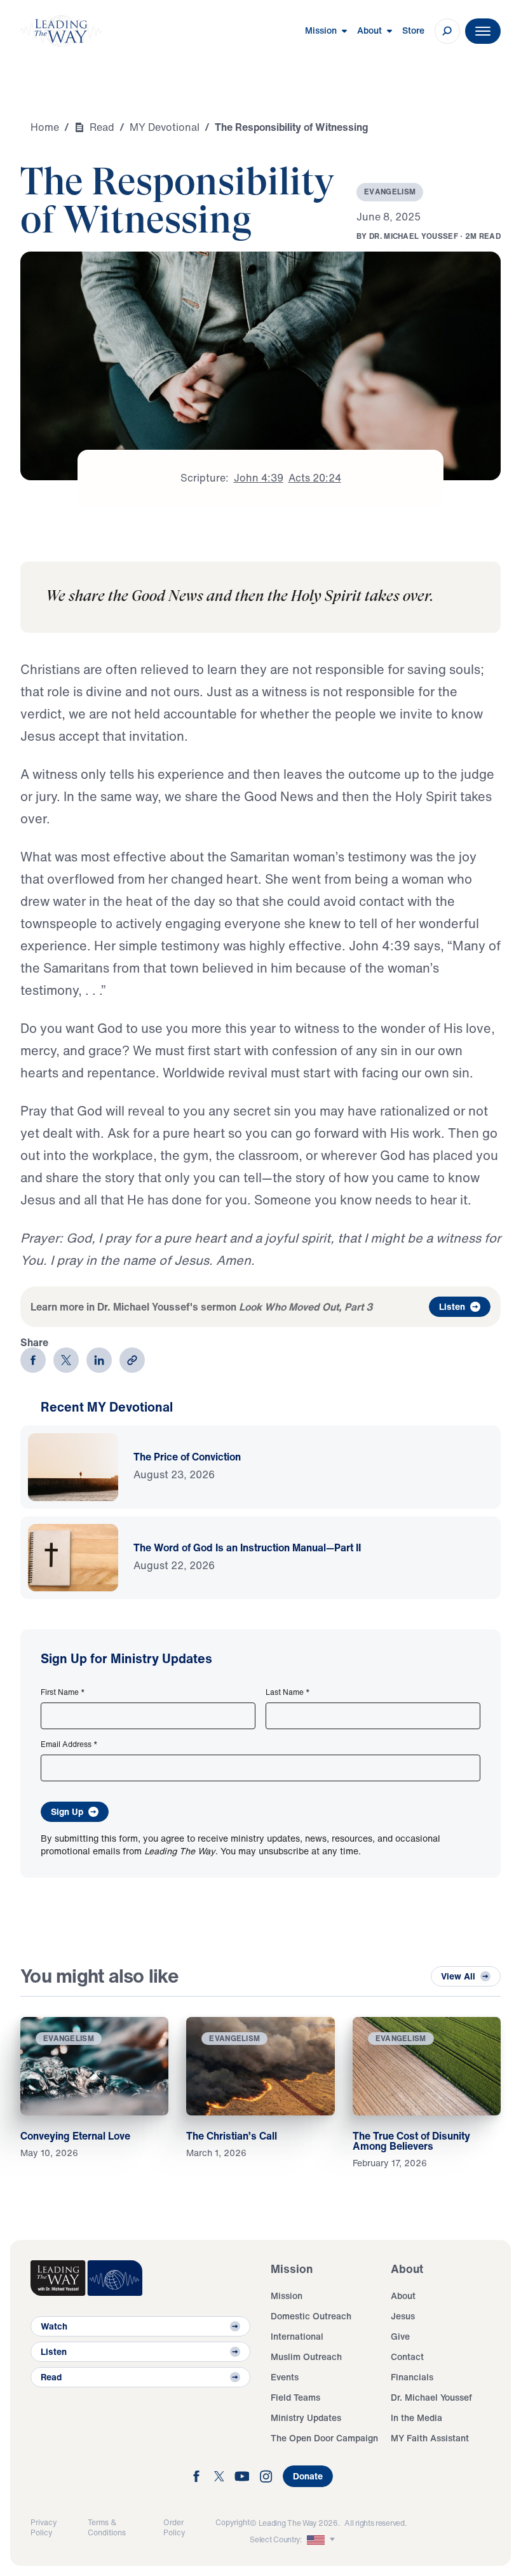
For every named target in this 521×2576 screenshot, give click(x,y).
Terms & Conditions (107, 2527)
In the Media (416, 2418)
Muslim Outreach (306, 2357)
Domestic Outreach (311, 2316)
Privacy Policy (44, 2527)
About (403, 2296)
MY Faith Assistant (430, 2438)
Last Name (288, 1692)
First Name (63, 1692)
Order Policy (174, 2527)
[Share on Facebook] (33, 1360)
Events (285, 2377)
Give (400, 2336)
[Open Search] (447, 31)
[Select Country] (322, 2540)
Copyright (233, 2522)
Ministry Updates (306, 2418)
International (297, 2336)
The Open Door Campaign (324, 2438)
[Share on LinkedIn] (99, 1360)
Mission (287, 2296)
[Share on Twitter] (66, 1360)
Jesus (403, 2316)
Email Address (69, 1744)
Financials (412, 2377)
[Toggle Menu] (483, 31)
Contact (407, 2357)
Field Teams (295, 2397)
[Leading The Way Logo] (61, 31)
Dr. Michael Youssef (431, 2397)
